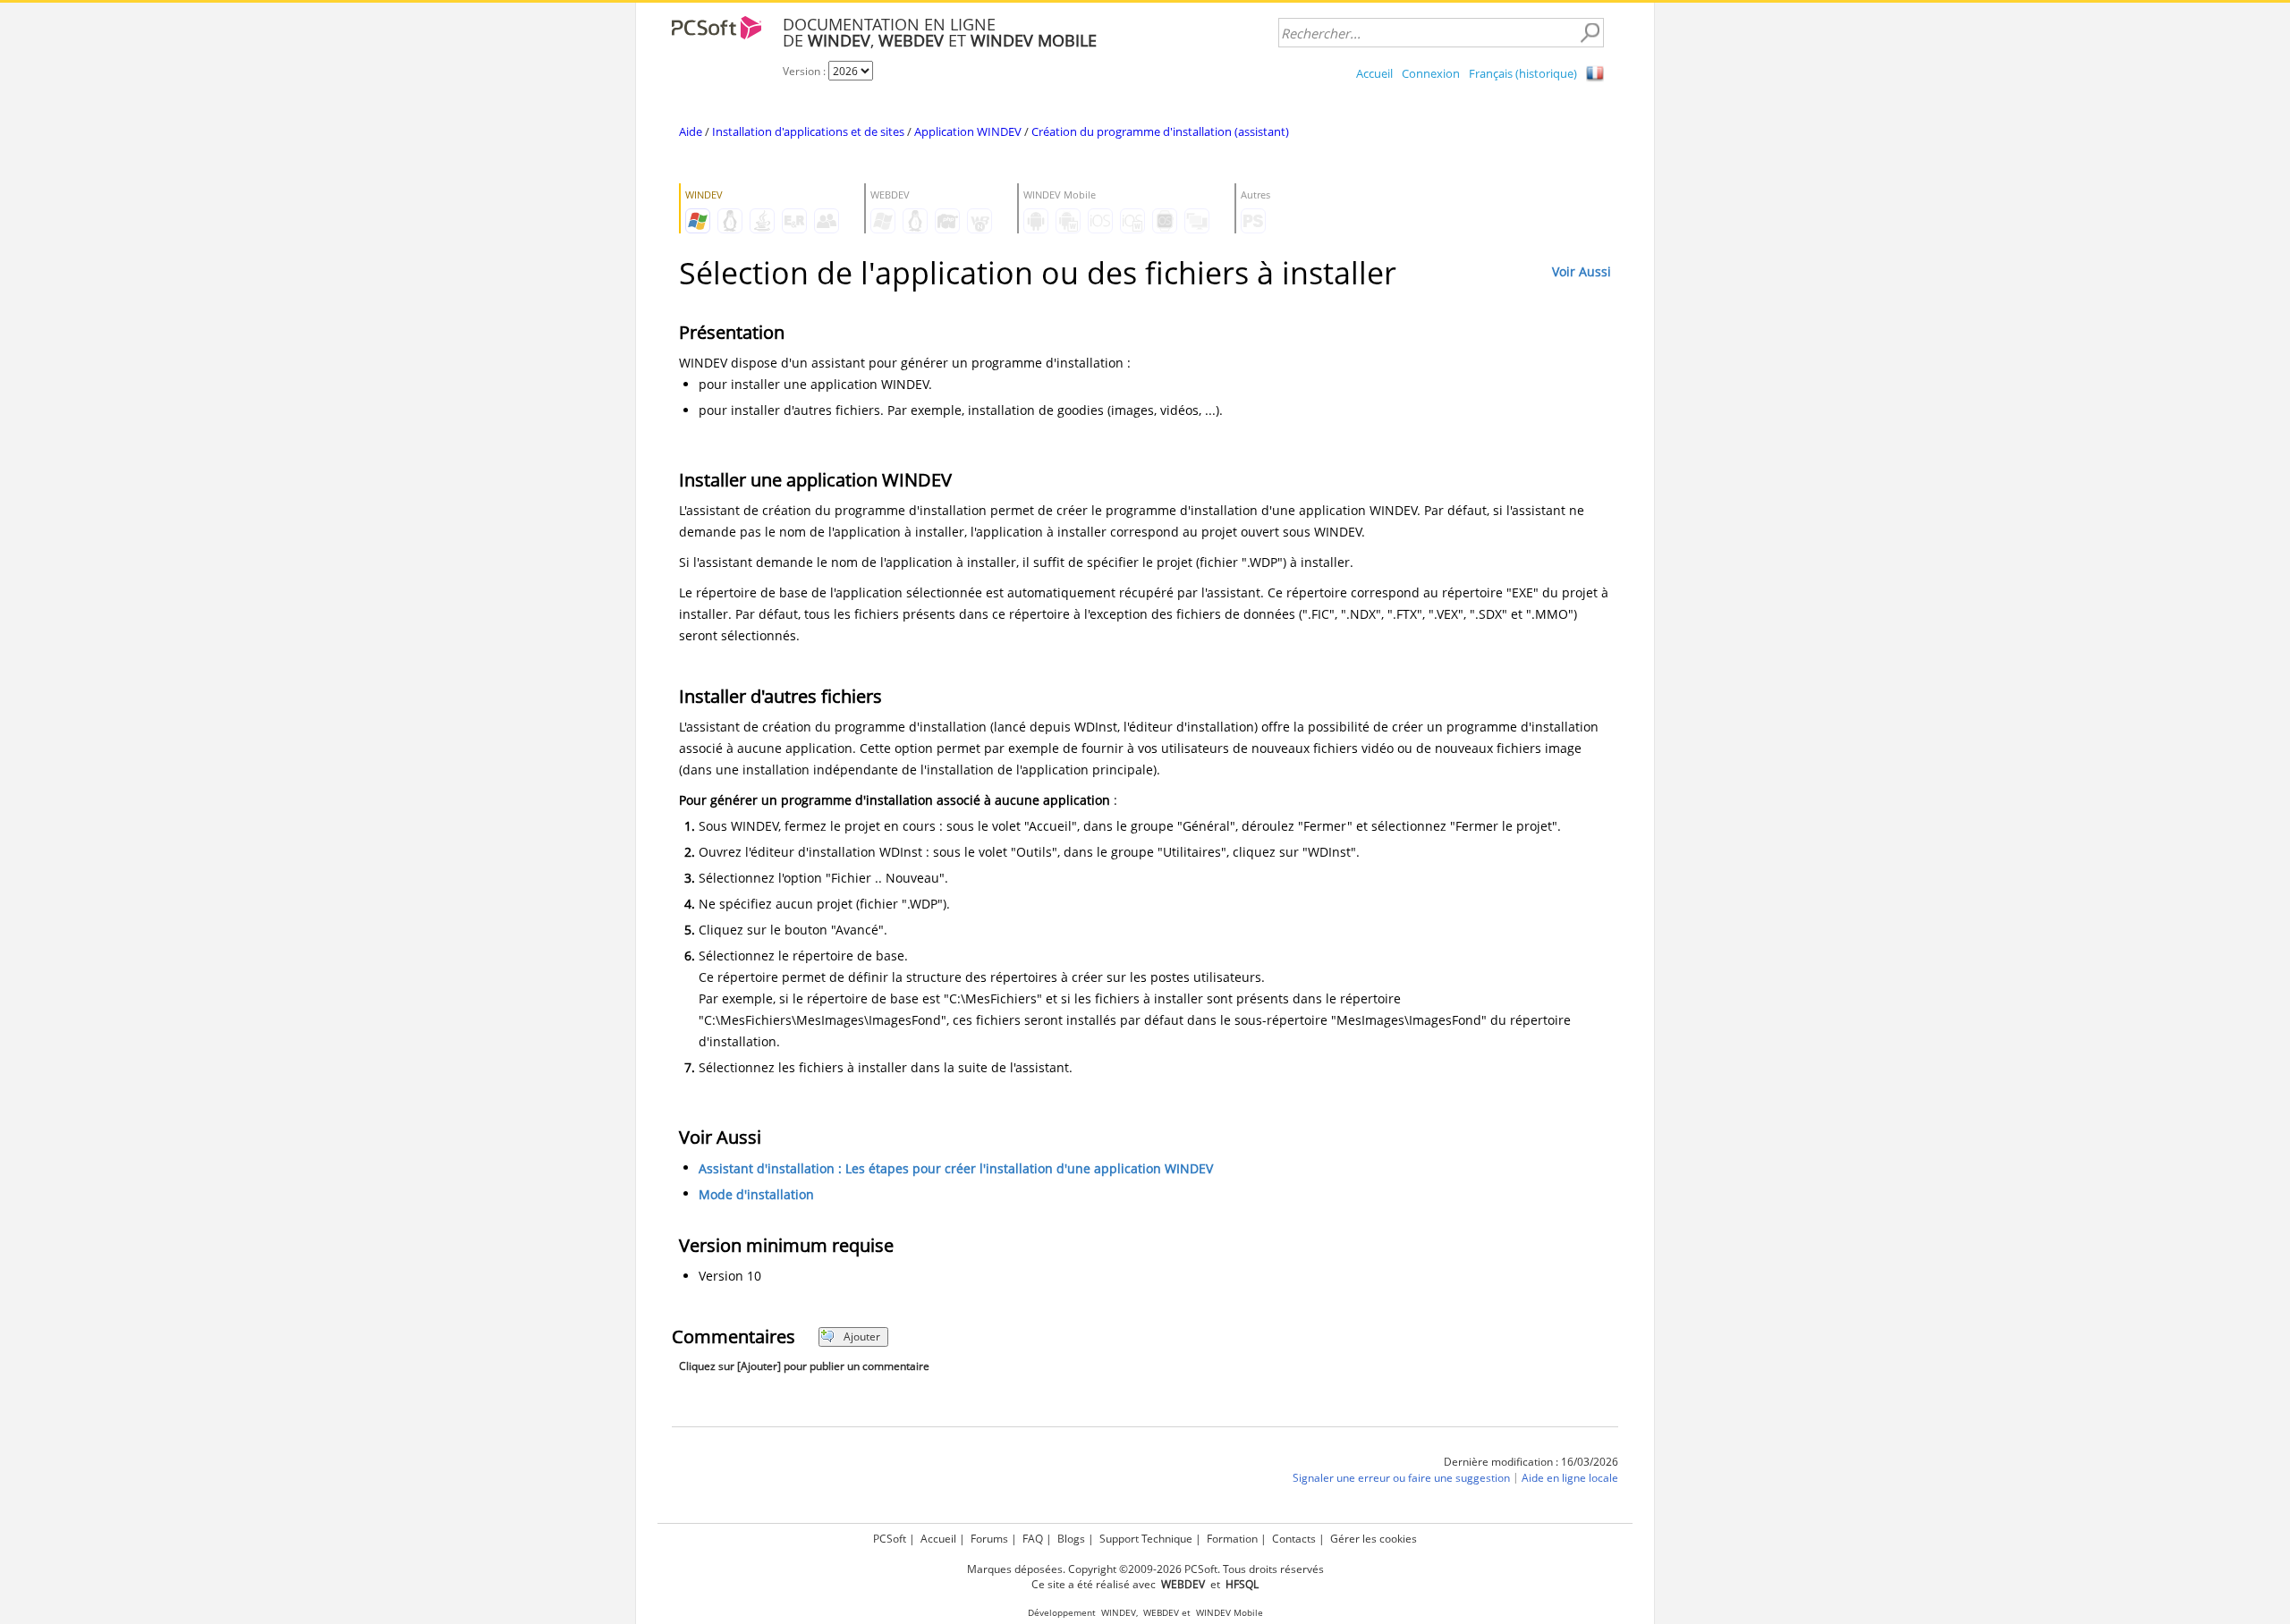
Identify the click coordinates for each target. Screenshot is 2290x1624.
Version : (806, 71)
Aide (691, 131)
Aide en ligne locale (1570, 1478)
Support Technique (1146, 1539)
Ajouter (862, 1336)
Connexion (1431, 73)
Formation (1232, 1539)
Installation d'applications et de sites (808, 131)
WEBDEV (1161, 1613)
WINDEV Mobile (1230, 1613)
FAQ (1033, 1539)
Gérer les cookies (1374, 1539)
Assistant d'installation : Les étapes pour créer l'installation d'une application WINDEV (956, 1168)
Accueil (1374, 73)
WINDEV (1119, 1613)
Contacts (1294, 1539)
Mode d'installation (756, 1194)
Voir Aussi (1582, 271)
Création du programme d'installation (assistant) (1160, 131)
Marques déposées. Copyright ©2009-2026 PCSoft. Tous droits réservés (1145, 1569)
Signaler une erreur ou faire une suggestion (1401, 1478)
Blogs (1071, 1539)
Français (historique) (1523, 73)
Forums (989, 1539)
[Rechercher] (1590, 33)
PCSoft (890, 1539)
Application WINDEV (968, 131)
